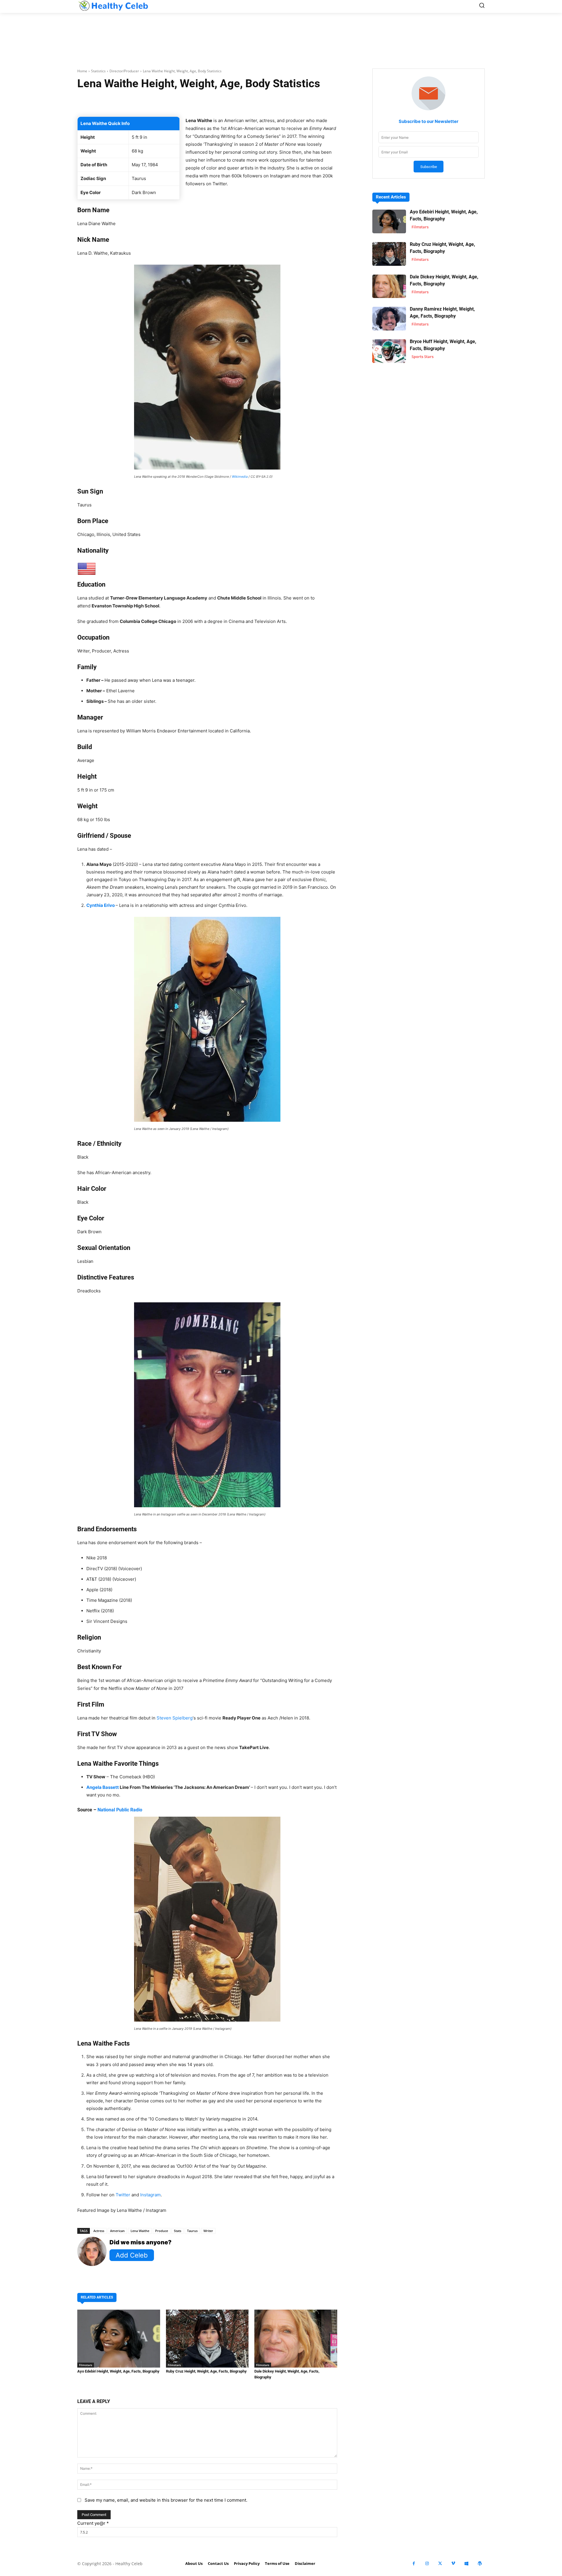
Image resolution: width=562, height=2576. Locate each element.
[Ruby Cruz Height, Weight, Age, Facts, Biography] (207, 2339)
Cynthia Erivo (101, 905)
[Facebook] (414, 2564)
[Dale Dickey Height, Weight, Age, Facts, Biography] (296, 2339)
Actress (99, 2231)
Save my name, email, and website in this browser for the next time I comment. (166, 2500)
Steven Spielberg (175, 1718)
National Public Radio (120, 1810)
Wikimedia (240, 477)
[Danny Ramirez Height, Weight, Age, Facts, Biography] (389, 319)
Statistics (98, 71)
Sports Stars (423, 357)
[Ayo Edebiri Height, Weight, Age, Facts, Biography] (119, 2339)
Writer (208, 2231)
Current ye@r (93, 2523)
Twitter (123, 2195)
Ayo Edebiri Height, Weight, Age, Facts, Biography (118, 2371)
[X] (440, 2564)
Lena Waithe (140, 2231)
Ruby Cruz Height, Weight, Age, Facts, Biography (206, 2371)
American (117, 2231)
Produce (162, 2231)
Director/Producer (124, 71)
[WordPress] (480, 2564)
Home (82, 71)
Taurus (192, 2231)
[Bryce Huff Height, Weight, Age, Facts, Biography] (389, 351)
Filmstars (86, 2365)
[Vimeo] (453, 2564)
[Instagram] (427, 2564)
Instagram (150, 2195)
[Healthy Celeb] (113, 6)
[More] (277, 102)
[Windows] (466, 2564)
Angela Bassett (103, 1787)
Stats (178, 2231)
